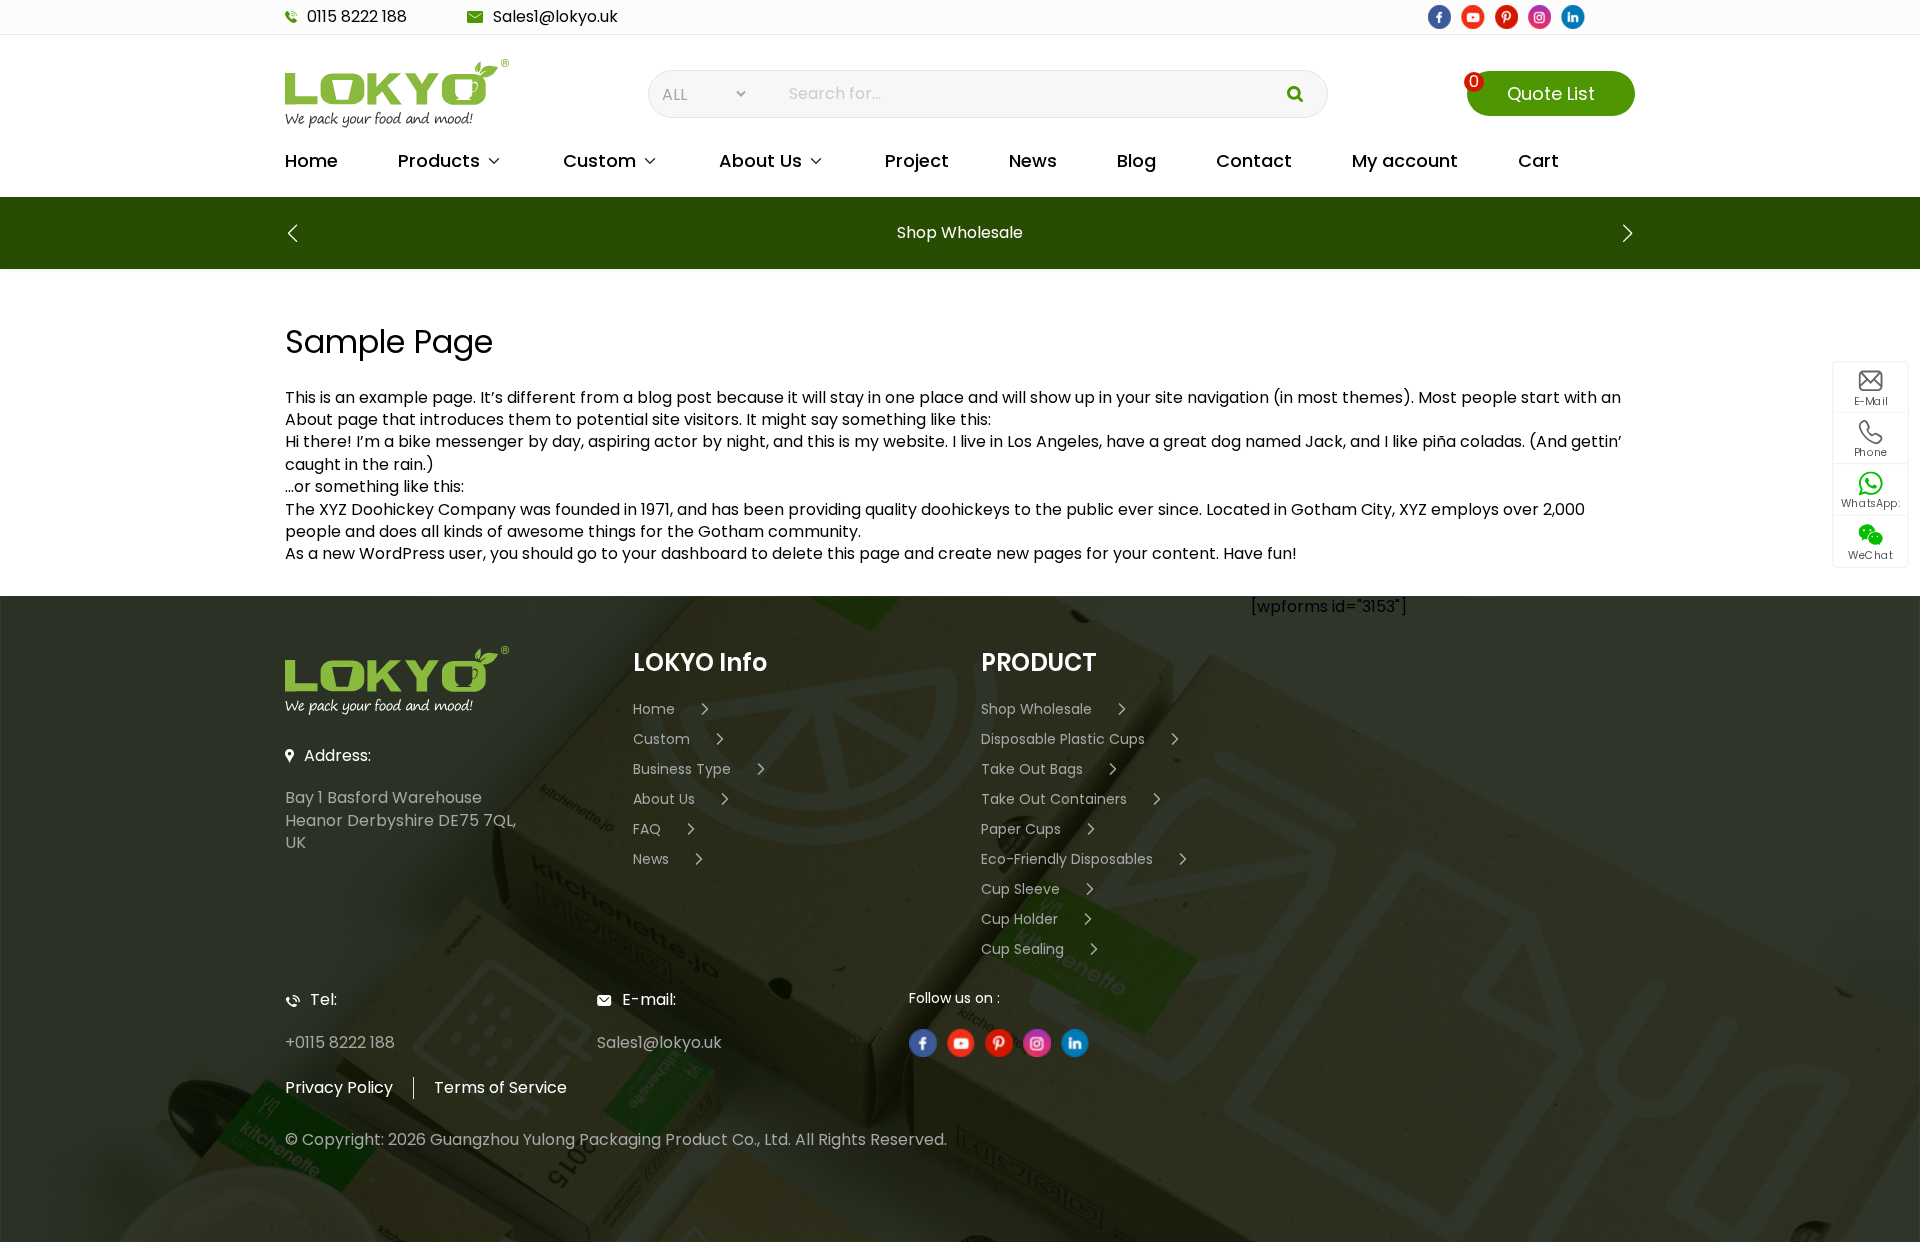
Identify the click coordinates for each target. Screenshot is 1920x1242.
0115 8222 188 (357, 17)
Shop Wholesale (1036, 708)
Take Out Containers (1054, 798)
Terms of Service (500, 1087)
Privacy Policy (339, 1087)
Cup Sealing (1022, 948)
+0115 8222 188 (340, 1042)
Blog (1136, 160)
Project (917, 160)
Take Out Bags (1032, 768)
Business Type (682, 768)
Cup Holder (1019, 918)
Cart (1538, 160)
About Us (760, 160)
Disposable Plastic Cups (1063, 738)
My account (1405, 160)
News (1033, 160)
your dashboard (684, 553)
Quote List (1532, 88)
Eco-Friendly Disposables (1067, 858)
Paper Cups (1021, 828)
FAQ (647, 828)
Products (439, 160)
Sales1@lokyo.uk (555, 17)
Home (311, 160)
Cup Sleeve (1020, 888)
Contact (1254, 160)
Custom (599, 160)
